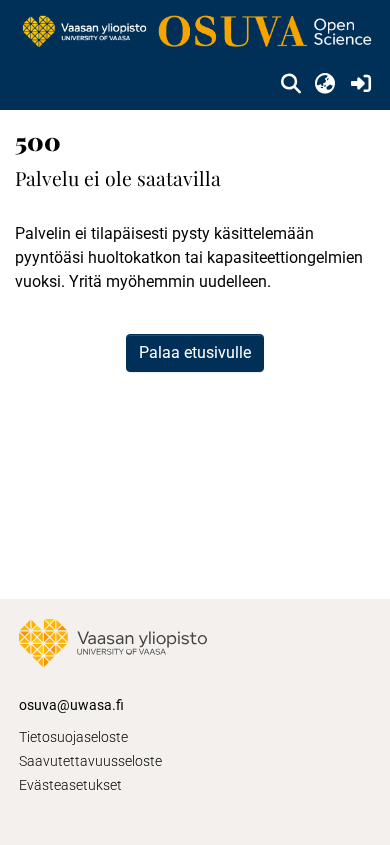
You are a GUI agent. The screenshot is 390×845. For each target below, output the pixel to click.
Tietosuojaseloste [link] (73, 737)
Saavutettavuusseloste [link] (90, 761)
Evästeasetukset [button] (70, 785)
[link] (195, 32)
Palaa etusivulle (195, 352)
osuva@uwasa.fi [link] (71, 705)
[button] (290, 84)
